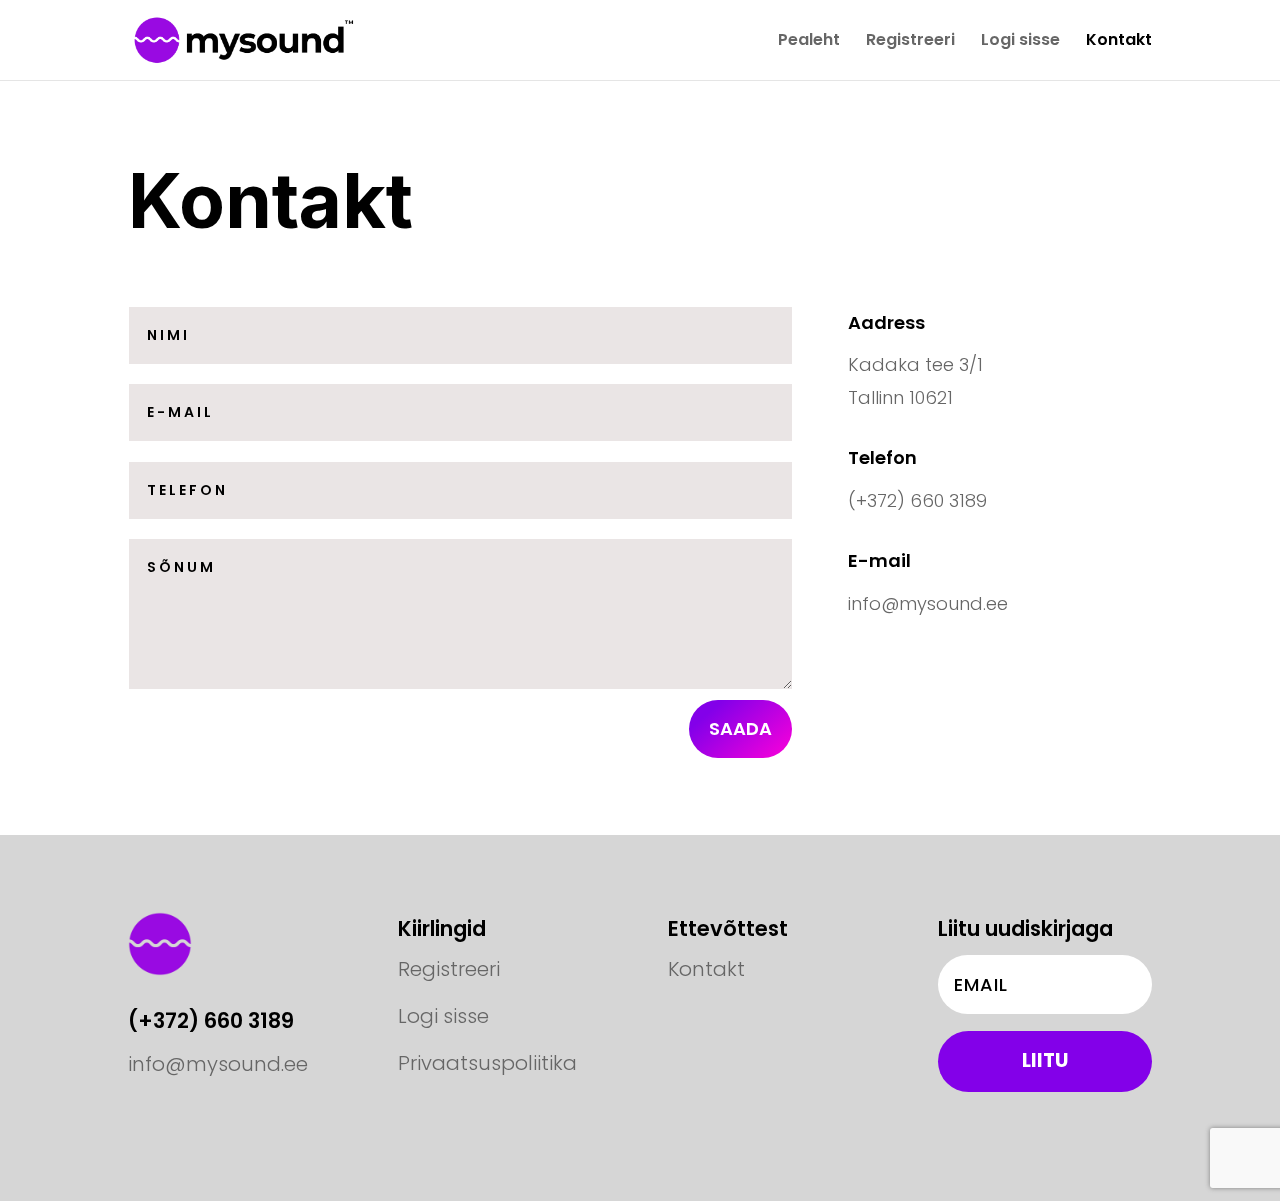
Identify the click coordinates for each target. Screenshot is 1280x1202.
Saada (740, 728)
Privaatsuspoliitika (487, 1063)
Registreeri (910, 42)
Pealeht (809, 42)
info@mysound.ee (218, 1064)
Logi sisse (1020, 42)
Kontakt (1119, 42)
